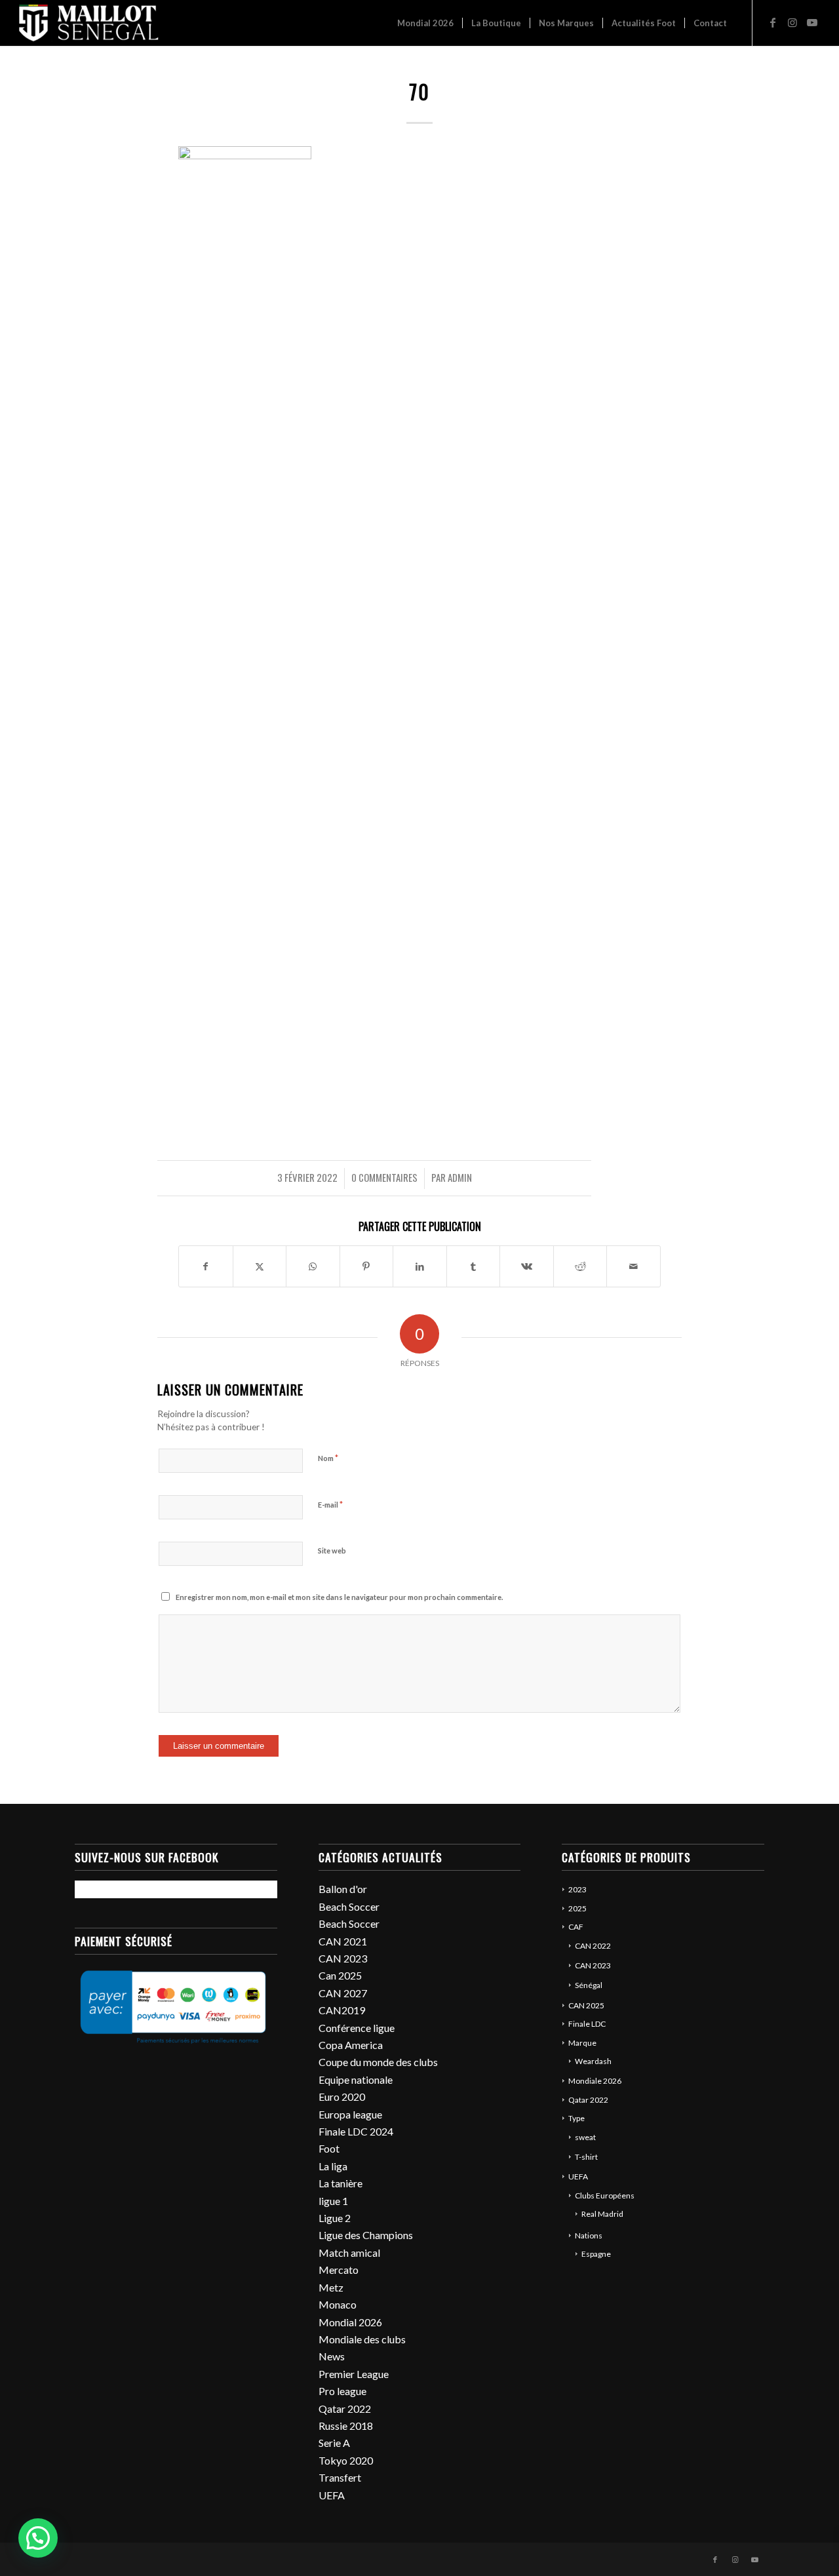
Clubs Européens (605, 2195)
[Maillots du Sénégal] (89, 23)
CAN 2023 (343, 1958)
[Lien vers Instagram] (792, 22)
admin (460, 1177)
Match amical (349, 2253)
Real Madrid (602, 2214)
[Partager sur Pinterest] (367, 1266)
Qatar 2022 (345, 2409)
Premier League (354, 2374)
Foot (329, 2148)
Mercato (339, 2270)
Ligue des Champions (366, 2235)
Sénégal (589, 1985)
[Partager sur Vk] (527, 1266)
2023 (577, 1889)
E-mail (330, 1504)
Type (576, 2118)
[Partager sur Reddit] (580, 1266)
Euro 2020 (342, 2097)
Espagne (596, 2254)
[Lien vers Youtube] (812, 22)
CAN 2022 (593, 1946)
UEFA (332, 2495)
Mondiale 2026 (595, 2081)
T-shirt (586, 2157)
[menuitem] (425, 23)
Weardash (593, 2061)
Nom (328, 1458)
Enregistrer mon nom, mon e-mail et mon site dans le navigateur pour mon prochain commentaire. (339, 1597)
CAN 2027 (343, 1993)
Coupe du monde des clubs (378, 2062)
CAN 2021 (343, 1941)
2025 (577, 1908)
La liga (333, 2166)
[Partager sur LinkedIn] (420, 1266)
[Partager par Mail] (634, 1266)
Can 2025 (340, 1975)
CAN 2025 (586, 2005)
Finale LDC (587, 2024)
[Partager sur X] (260, 1266)
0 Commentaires (384, 1177)
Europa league (350, 2114)
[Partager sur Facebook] (206, 1266)
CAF (576, 1927)
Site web (332, 1551)
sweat (585, 2137)
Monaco (338, 2304)
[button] (38, 2538)
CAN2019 (342, 2010)
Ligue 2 (335, 2218)
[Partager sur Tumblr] (474, 1266)
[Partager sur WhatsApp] (313, 1266)
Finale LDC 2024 (356, 2131)
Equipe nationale (356, 2079)
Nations (589, 2235)
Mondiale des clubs (362, 2339)
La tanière (341, 2183)
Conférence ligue (357, 2028)
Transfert (340, 2477)
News (332, 2356)
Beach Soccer (349, 1906)
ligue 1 (333, 2201)
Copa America (351, 2045)
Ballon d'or (343, 1889)
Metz (331, 2287)
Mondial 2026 (350, 2322)
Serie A (334, 2443)
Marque (582, 2043)
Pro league (342, 2391)
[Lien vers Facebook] (773, 22)
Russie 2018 (346, 2426)
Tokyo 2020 (346, 2460)
